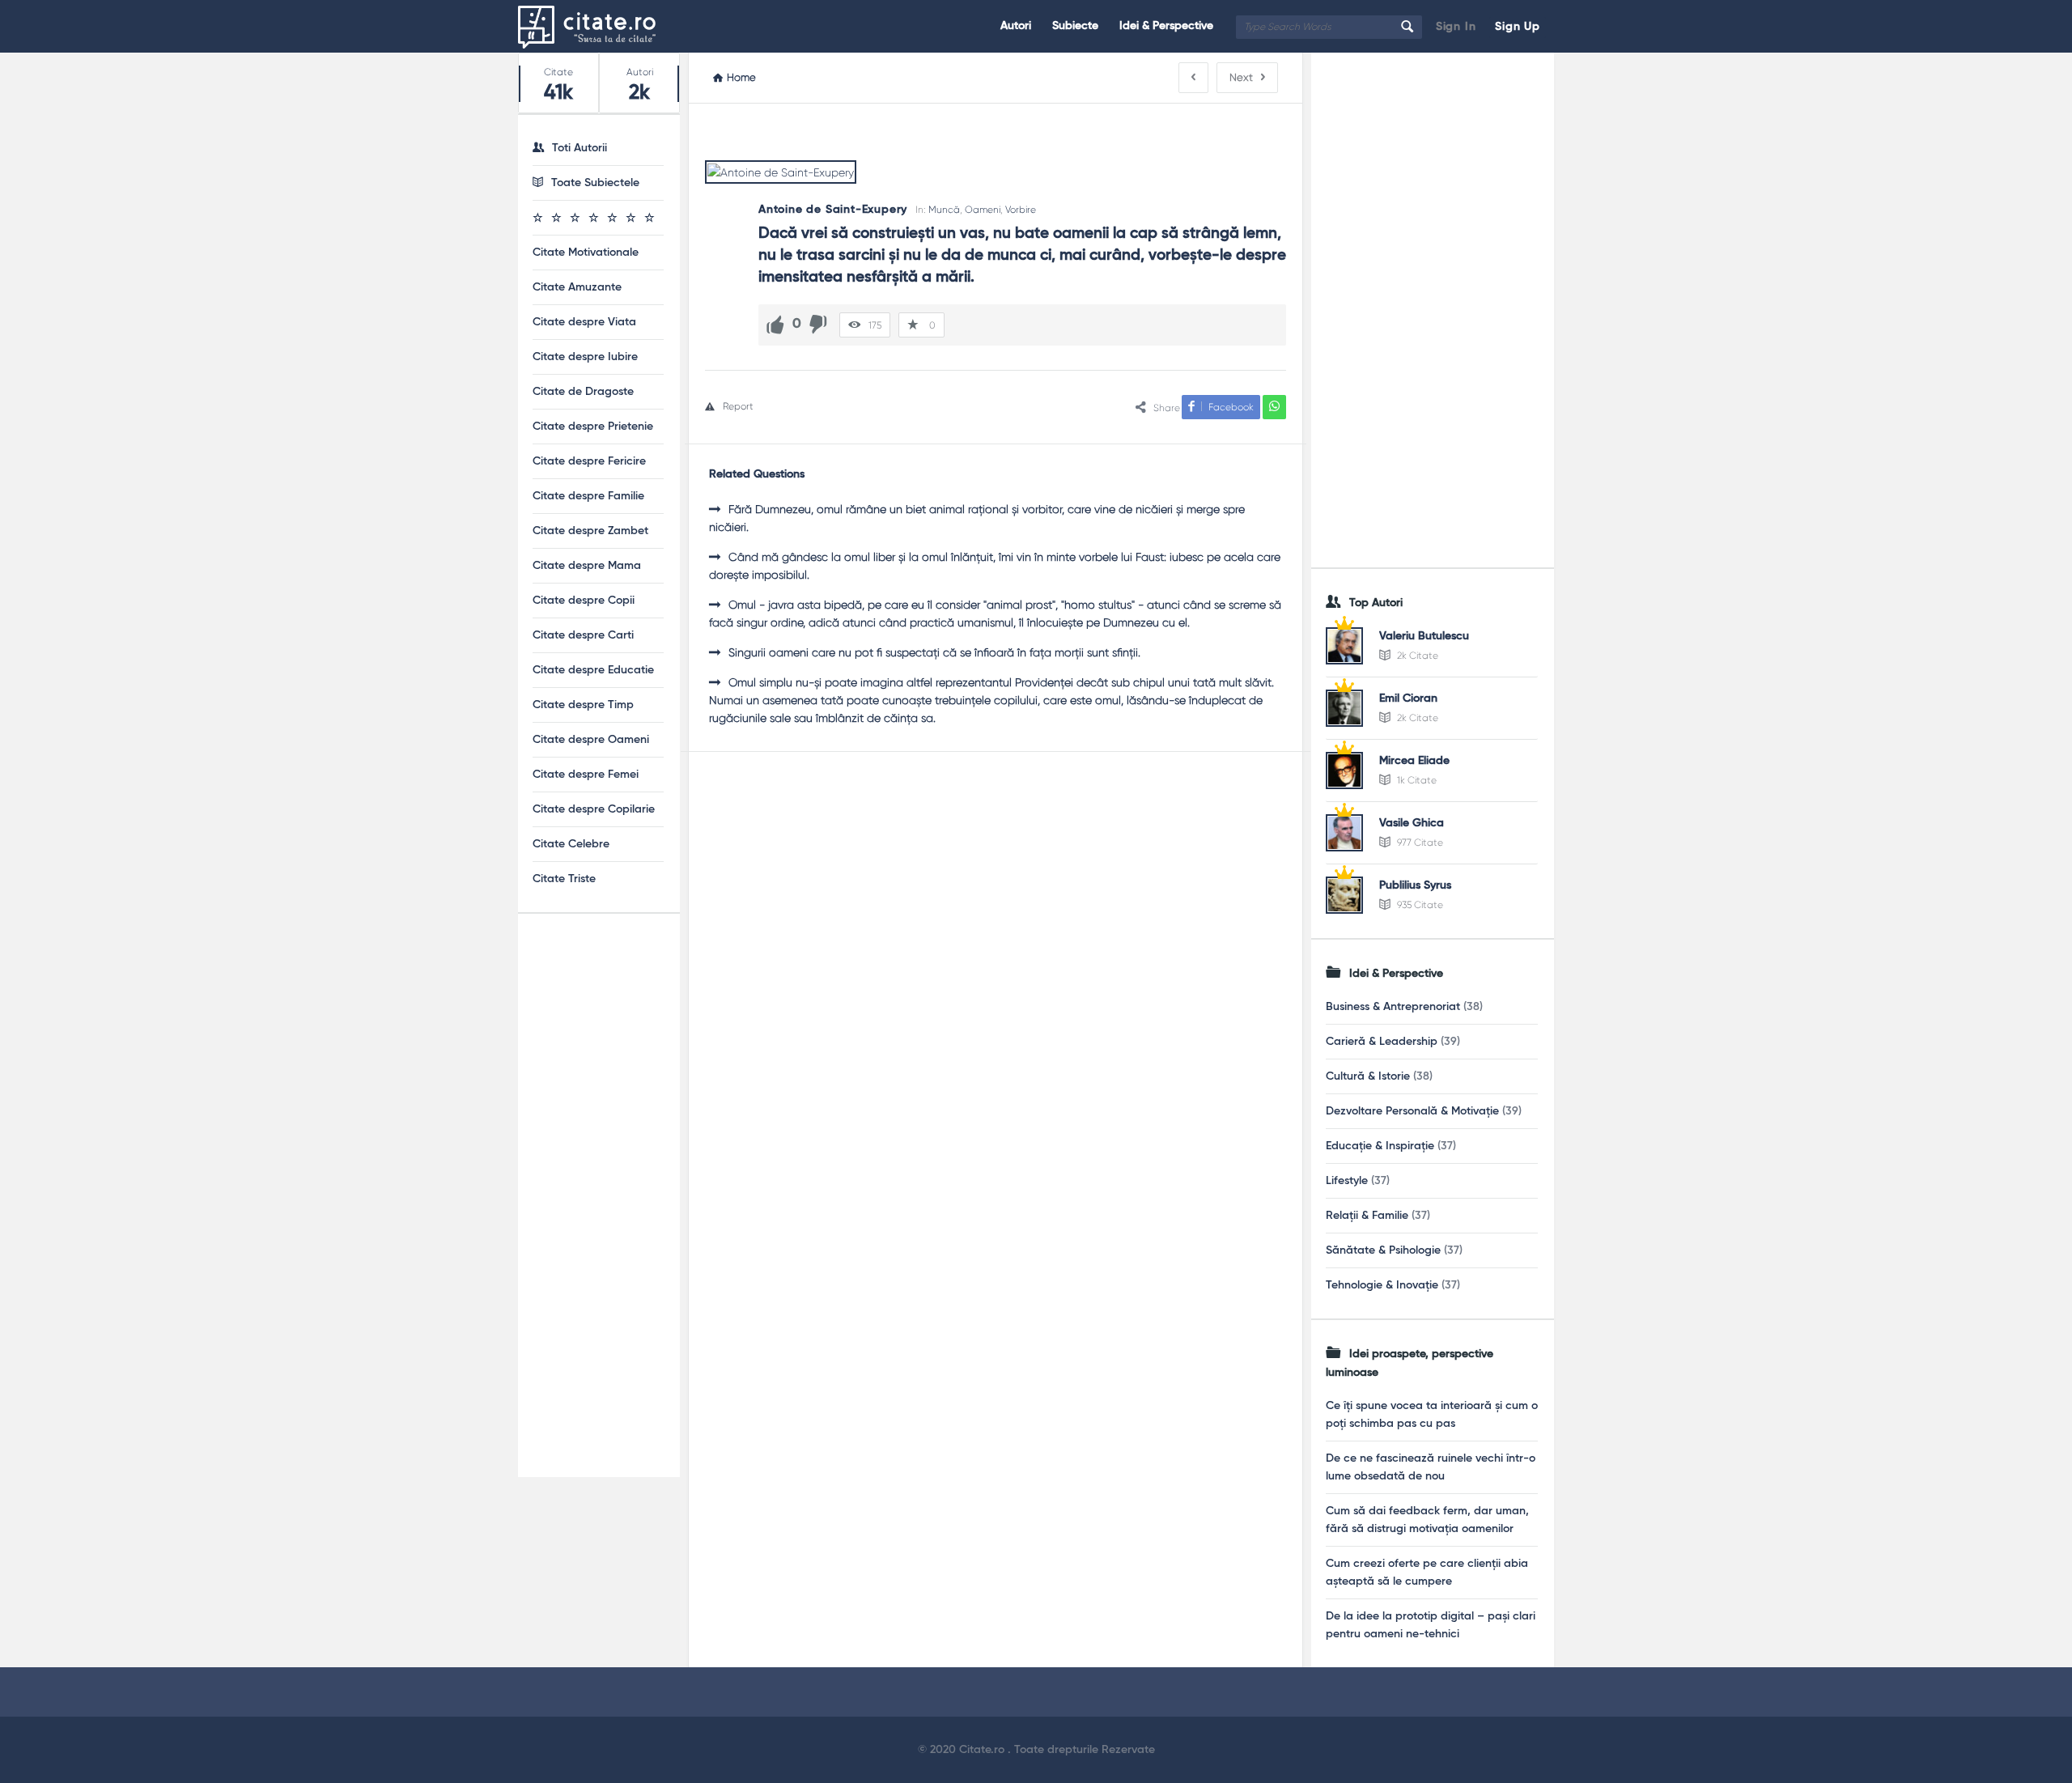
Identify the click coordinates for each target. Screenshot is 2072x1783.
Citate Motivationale (586, 253)
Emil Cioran (1408, 698)
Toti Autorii (580, 148)
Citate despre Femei (586, 775)
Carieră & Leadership (1382, 1042)
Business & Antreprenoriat (1393, 1007)
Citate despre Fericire (589, 461)
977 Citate (1419, 843)
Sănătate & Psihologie (1383, 1250)
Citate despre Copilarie (594, 809)
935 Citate (1419, 905)
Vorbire (1021, 210)
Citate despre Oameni (591, 740)
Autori (1016, 26)
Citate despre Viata (584, 322)
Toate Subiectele (595, 183)
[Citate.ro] (599, 26)
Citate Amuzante (577, 287)
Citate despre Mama (587, 566)
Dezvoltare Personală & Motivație (1412, 1111)
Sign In (1456, 27)
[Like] (775, 325)
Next (1241, 77)
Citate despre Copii (584, 601)
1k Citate (1416, 780)
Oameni (983, 210)
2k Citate (1416, 656)
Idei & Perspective (1166, 26)
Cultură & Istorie (1368, 1076)
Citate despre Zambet (590, 531)
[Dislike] (818, 325)
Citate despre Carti (583, 635)
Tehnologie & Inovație (1382, 1285)
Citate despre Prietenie (593, 427)
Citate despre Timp (583, 705)
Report (738, 406)
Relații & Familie (1367, 1216)
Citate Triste (564, 879)
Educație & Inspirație (1380, 1146)
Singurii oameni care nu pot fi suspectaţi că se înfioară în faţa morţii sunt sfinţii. (934, 652)
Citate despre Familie (588, 496)
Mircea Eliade (1414, 761)
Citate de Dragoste (583, 392)
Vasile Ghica (1412, 823)
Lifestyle (1347, 1181)
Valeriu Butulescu (1424, 636)
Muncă (944, 210)
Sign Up (1518, 27)
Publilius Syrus (1415, 885)
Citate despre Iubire (585, 357)
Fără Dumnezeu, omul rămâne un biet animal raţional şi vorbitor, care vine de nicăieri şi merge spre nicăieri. (977, 518)
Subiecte (1075, 26)
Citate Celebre (571, 844)
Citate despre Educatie (593, 670)
